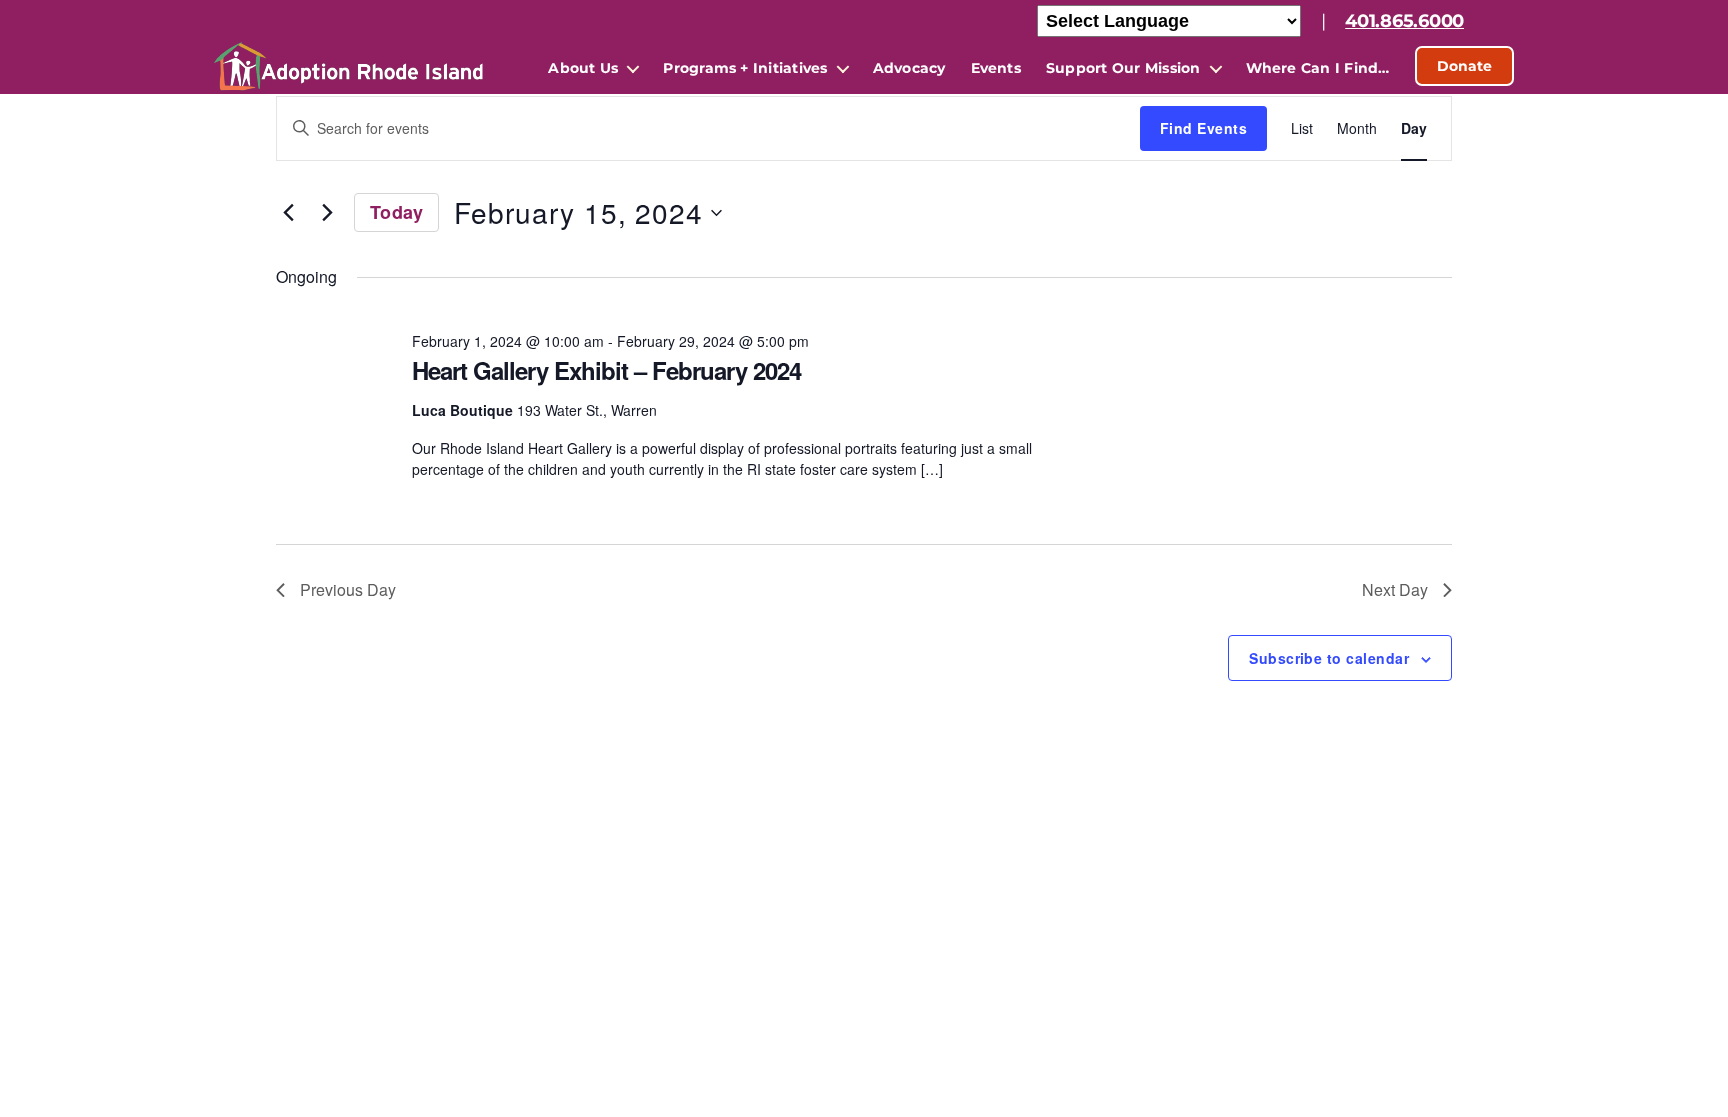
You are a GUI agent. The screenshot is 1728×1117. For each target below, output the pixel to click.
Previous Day (348, 589)
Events (996, 68)
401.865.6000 (1404, 21)
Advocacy (909, 68)
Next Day (1395, 589)
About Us (583, 68)
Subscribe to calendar (1329, 658)
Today (396, 212)
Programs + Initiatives (745, 68)
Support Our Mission (1123, 68)
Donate (1464, 66)
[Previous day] (288, 213)
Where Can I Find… (1318, 68)
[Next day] (327, 213)
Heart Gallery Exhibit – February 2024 (606, 370)
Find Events (1203, 128)
